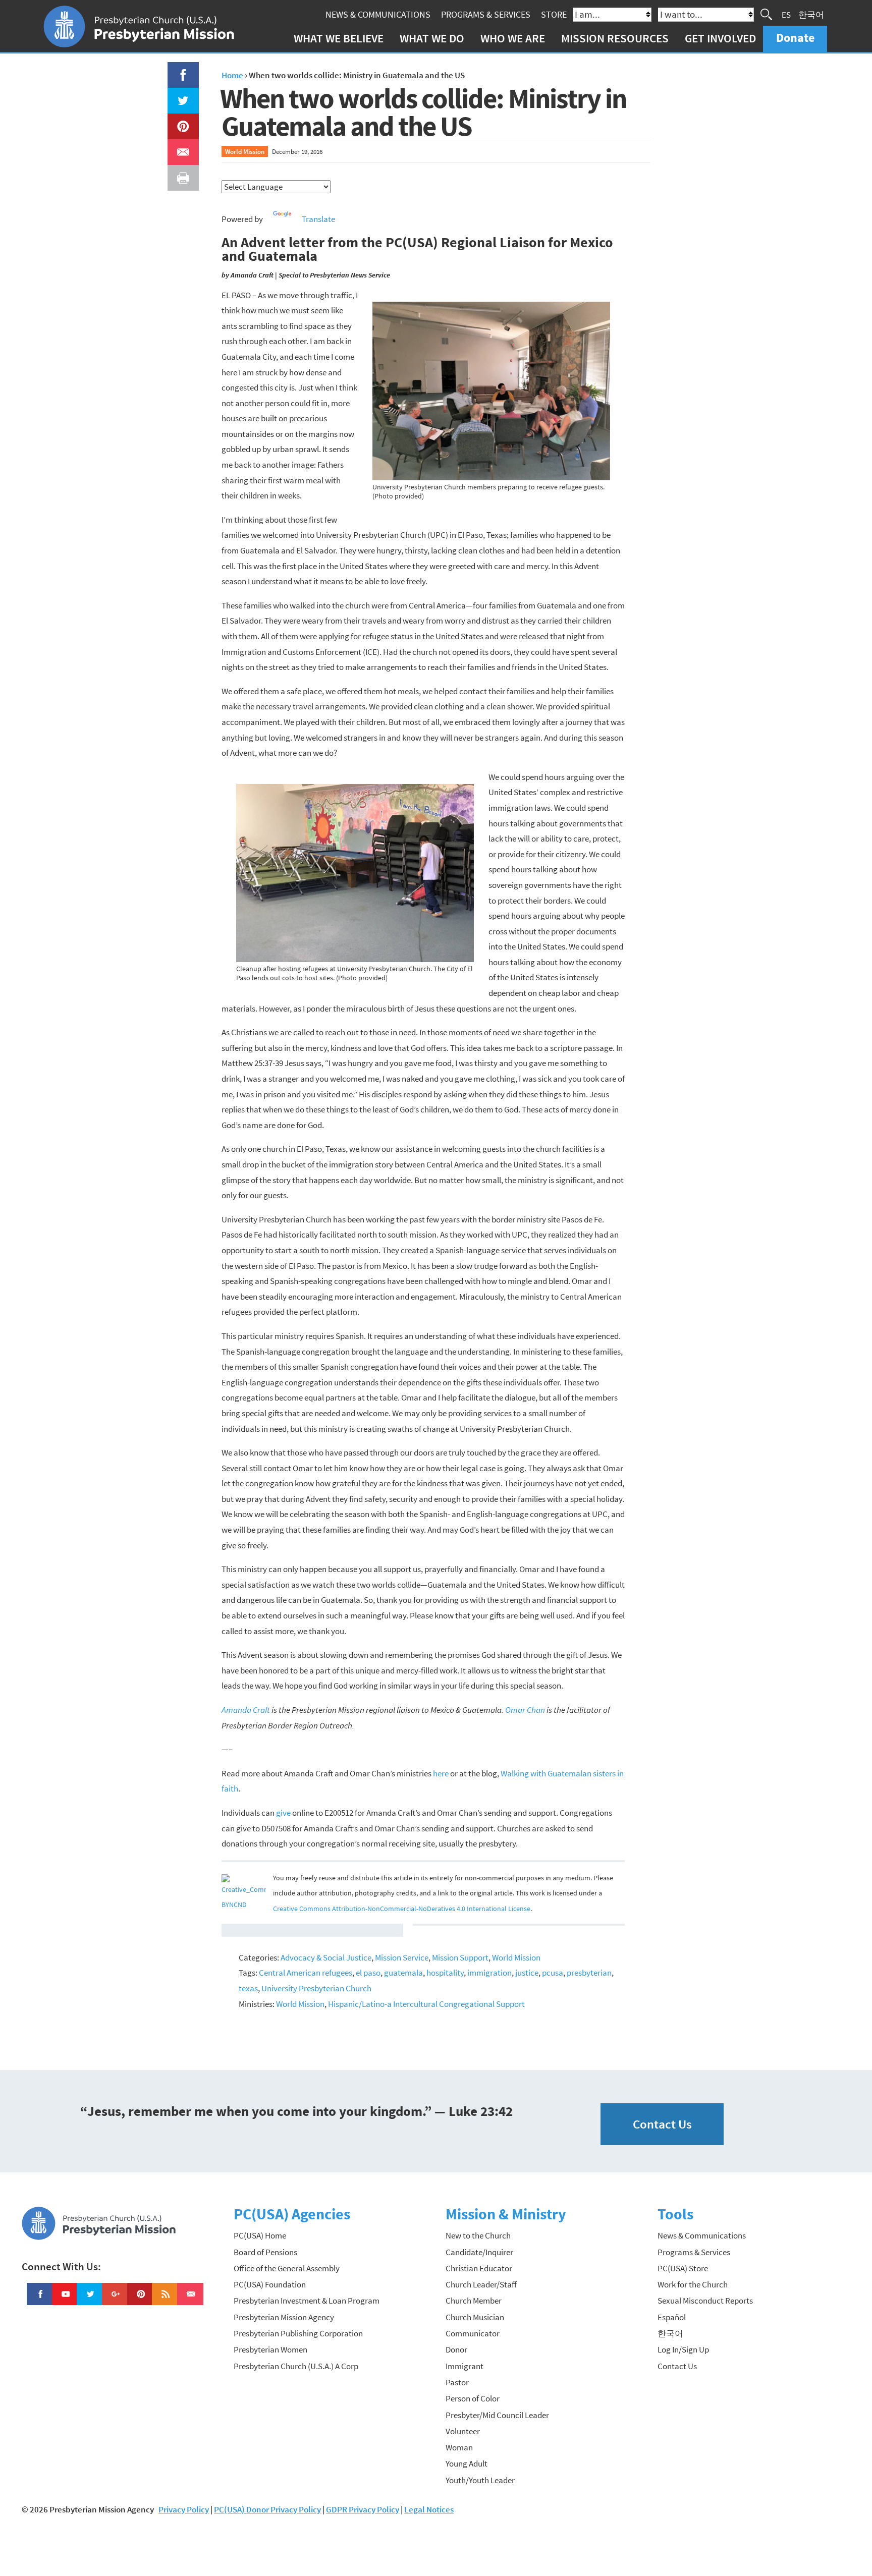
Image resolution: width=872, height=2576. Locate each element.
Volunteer (463, 2431)
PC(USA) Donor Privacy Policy (267, 2509)
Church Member (474, 2301)
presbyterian (589, 1973)
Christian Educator (479, 2268)
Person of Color (473, 2398)
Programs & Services (486, 14)
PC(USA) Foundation (270, 2284)
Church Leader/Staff (481, 2284)
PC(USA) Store (683, 2268)
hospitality (445, 1973)
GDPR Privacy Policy (363, 2509)
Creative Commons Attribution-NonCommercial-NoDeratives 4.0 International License (402, 1909)
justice (527, 1973)
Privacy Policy (184, 2509)
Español (672, 2317)
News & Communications (378, 14)
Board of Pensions (265, 2252)
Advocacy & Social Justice (326, 1957)
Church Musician (475, 2317)
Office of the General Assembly (287, 2268)
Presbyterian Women (270, 2349)
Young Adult (467, 2463)
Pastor (457, 2382)
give (283, 1813)
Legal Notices (429, 2509)
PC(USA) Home (260, 2235)
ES (786, 14)
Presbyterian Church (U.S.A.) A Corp (296, 2366)
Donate (795, 38)
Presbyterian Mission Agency (284, 2317)
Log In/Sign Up (683, 2349)
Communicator (473, 2333)
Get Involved (720, 38)
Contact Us (662, 2124)
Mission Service (402, 1957)
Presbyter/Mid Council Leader (497, 2415)
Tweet (181, 95)
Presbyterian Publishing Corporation (298, 2333)
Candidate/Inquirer (479, 2252)
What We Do (432, 38)
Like (177, 70)
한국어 (811, 14)
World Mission (245, 151)
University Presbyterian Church (316, 1988)
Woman (459, 2447)
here (441, 1773)
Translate (318, 219)
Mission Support (460, 1957)
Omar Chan (525, 1710)
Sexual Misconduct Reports (705, 2301)
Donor (456, 2349)
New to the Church (478, 2235)
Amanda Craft (246, 1710)
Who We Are (513, 38)
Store (554, 14)
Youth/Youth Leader (480, 2480)
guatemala (403, 1973)
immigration (489, 1973)
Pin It (179, 121)
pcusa (553, 1973)
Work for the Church (693, 2284)
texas (248, 1988)
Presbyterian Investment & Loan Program (307, 2301)
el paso (368, 1973)
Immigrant (465, 2366)
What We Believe (339, 38)
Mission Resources (615, 38)
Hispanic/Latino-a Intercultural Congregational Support (426, 2004)
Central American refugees (306, 1973)
